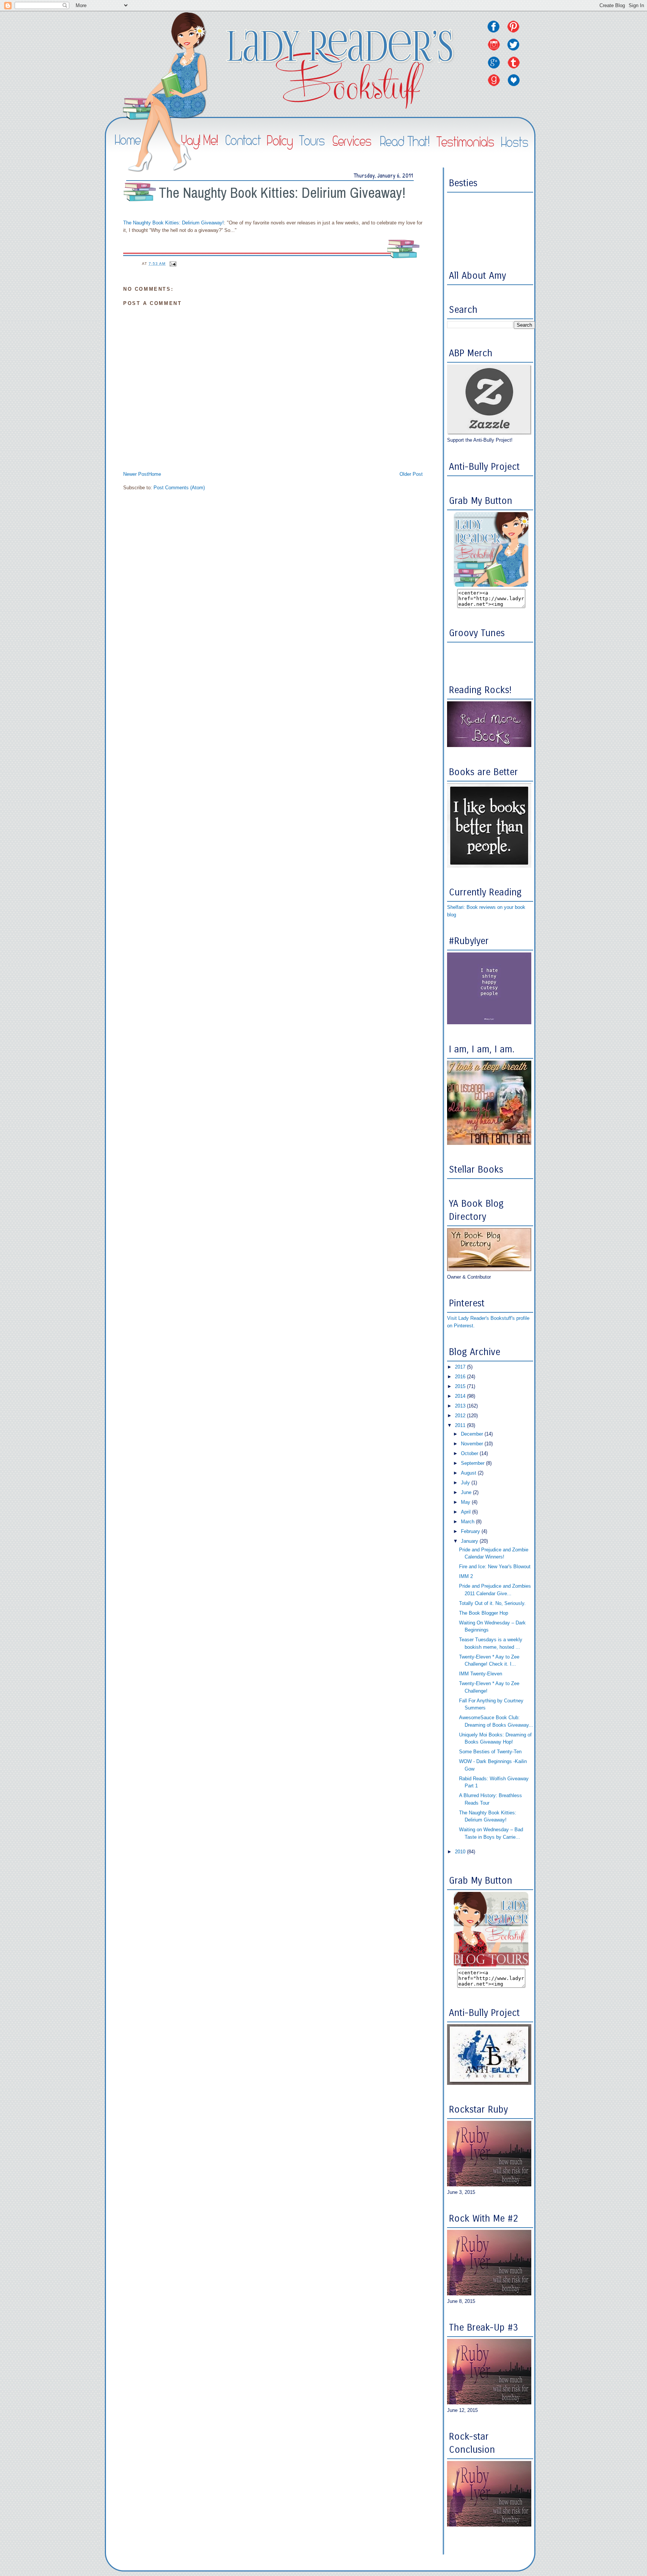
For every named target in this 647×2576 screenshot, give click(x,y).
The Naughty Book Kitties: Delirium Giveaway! (282, 193)
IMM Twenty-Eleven (481, 1674)
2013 (461, 1406)
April (467, 1512)
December (473, 1434)
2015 (461, 1386)
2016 (461, 1377)
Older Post (411, 474)
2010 (461, 1852)
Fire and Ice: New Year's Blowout (495, 1567)
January (470, 1541)
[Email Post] (173, 264)
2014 (461, 1396)
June (467, 1492)
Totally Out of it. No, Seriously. (492, 1603)
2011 (461, 1425)
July (466, 1483)
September (473, 1463)
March (468, 1522)
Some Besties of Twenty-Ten (490, 1752)
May (466, 1502)
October (470, 1453)
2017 (461, 1367)
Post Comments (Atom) (179, 488)
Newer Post (136, 474)
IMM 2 (466, 1576)
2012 (461, 1416)
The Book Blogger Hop (484, 1613)
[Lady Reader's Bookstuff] (491, 585)
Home (155, 474)
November (473, 1444)
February (471, 1531)
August (469, 1473)
